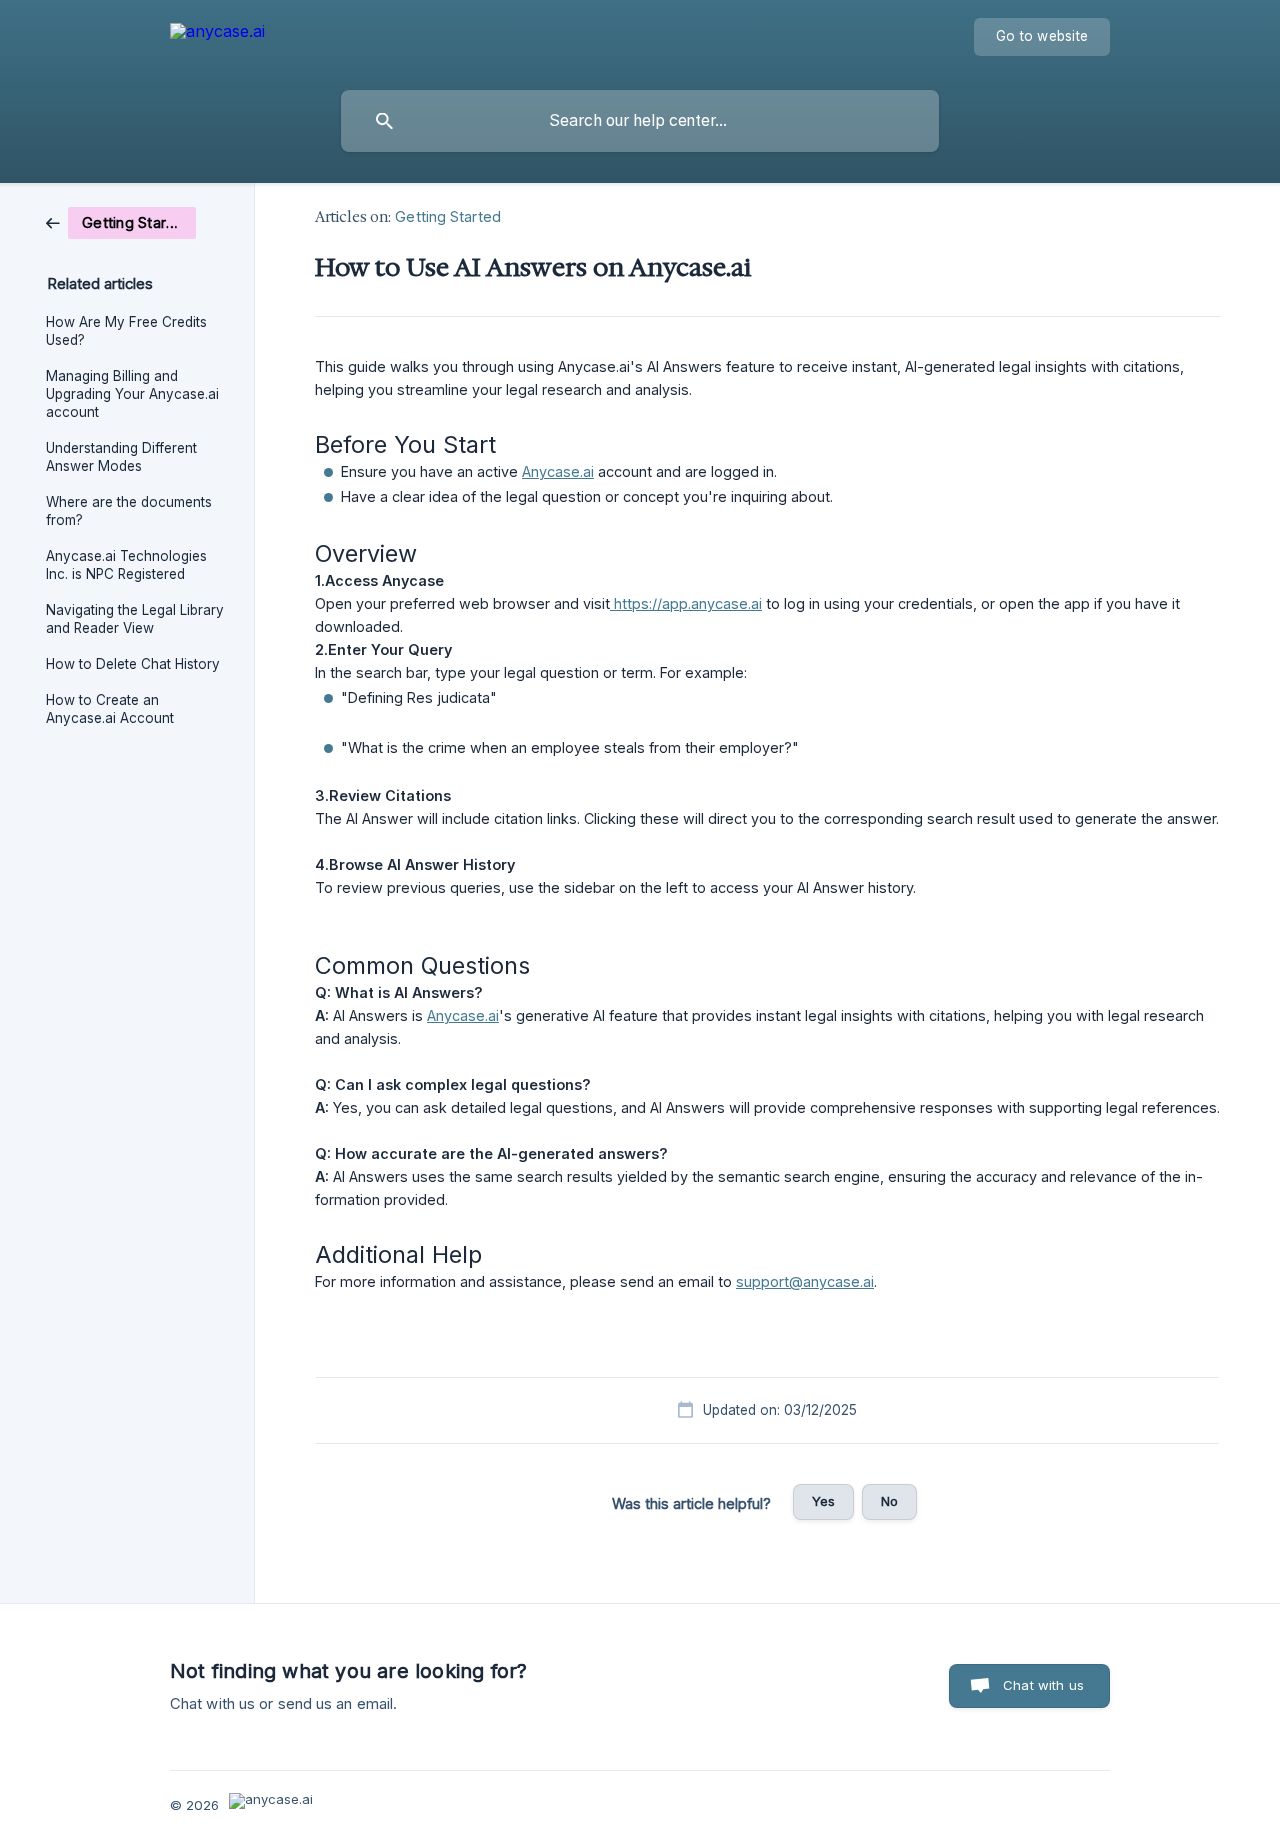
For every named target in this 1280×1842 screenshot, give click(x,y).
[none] (217, 40)
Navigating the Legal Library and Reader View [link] (135, 619)
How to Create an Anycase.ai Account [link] (110, 709)
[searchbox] (640, 121)
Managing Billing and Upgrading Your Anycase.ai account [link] (132, 394)
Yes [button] (823, 1501)
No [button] (889, 1501)
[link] (121, 221)
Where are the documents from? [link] (129, 511)
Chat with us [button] (1043, 1685)
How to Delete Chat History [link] (133, 664)
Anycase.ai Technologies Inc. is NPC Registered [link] (126, 565)
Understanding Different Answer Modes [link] (121, 457)
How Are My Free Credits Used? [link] (126, 331)
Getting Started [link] (448, 216)
